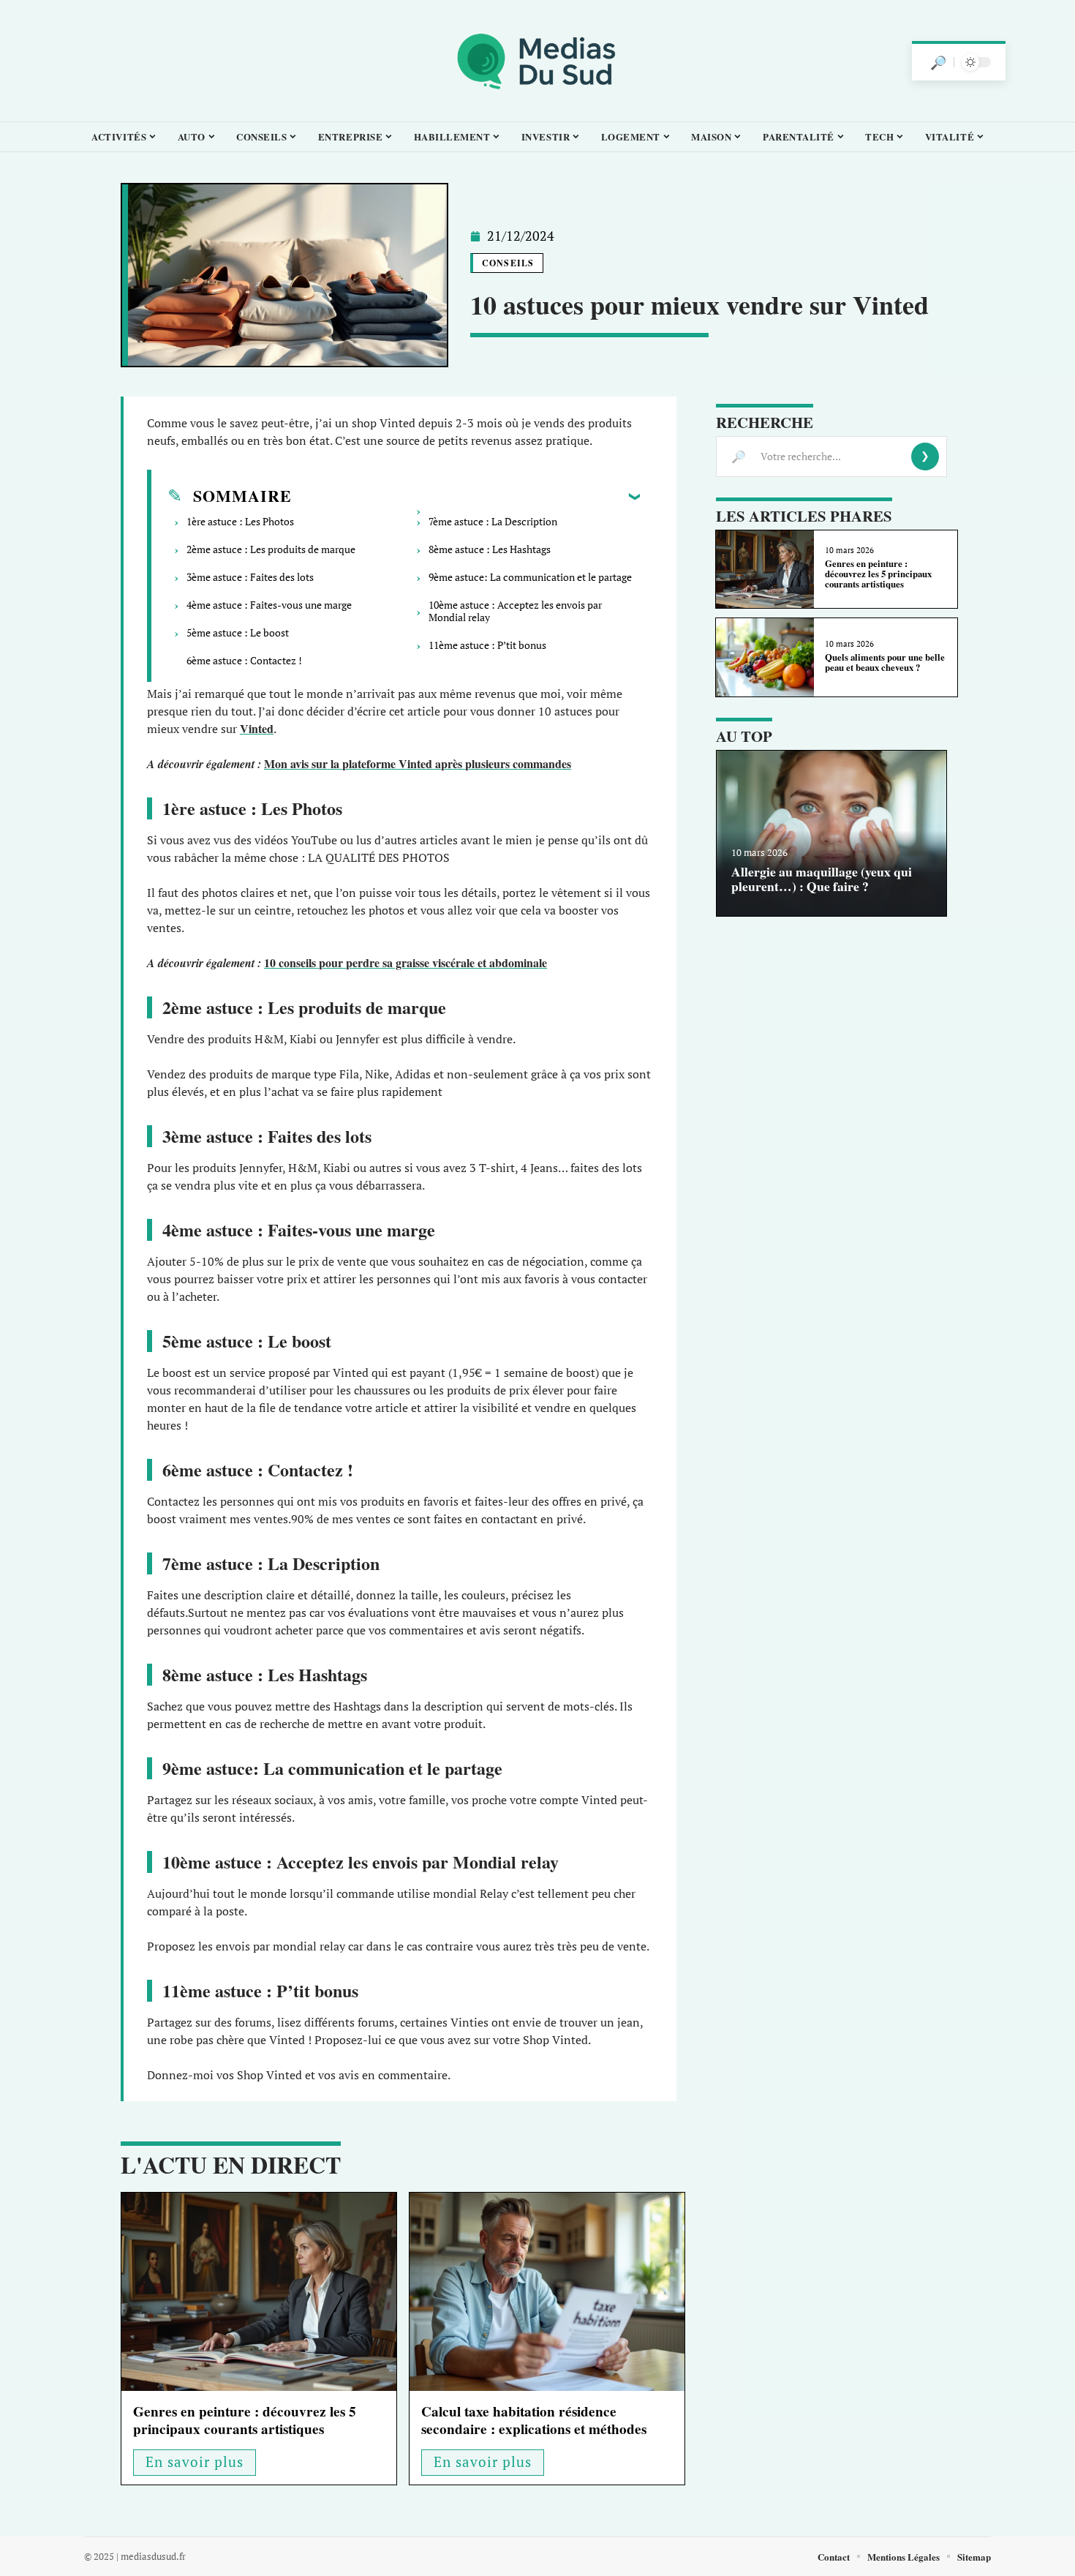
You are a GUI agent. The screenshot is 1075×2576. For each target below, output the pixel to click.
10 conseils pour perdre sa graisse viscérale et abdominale (406, 962)
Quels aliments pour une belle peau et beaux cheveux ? (885, 662)
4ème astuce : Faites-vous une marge (269, 605)
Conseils (508, 263)
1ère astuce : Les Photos (240, 521)
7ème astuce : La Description (493, 521)
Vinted (257, 728)
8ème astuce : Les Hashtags (490, 549)
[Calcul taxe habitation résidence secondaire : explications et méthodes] (547, 2292)
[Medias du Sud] (537, 61)
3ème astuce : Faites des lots (250, 577)
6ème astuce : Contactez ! (244, 660)
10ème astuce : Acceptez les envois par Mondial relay (515, 611)
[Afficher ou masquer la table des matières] (466, 496)
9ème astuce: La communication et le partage (530, 577)
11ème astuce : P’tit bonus (489, 645)
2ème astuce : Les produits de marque (271, 549)
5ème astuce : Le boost (238, 632)
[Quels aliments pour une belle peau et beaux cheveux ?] (765, 657)
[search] (938, 62)
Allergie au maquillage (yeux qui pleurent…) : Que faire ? (822, 878)
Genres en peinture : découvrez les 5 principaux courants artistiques (245, 2420)
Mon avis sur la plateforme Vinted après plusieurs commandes (418, 763)
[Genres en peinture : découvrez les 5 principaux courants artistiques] (259, 2292)
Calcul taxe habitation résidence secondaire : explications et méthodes (534, 2420)
